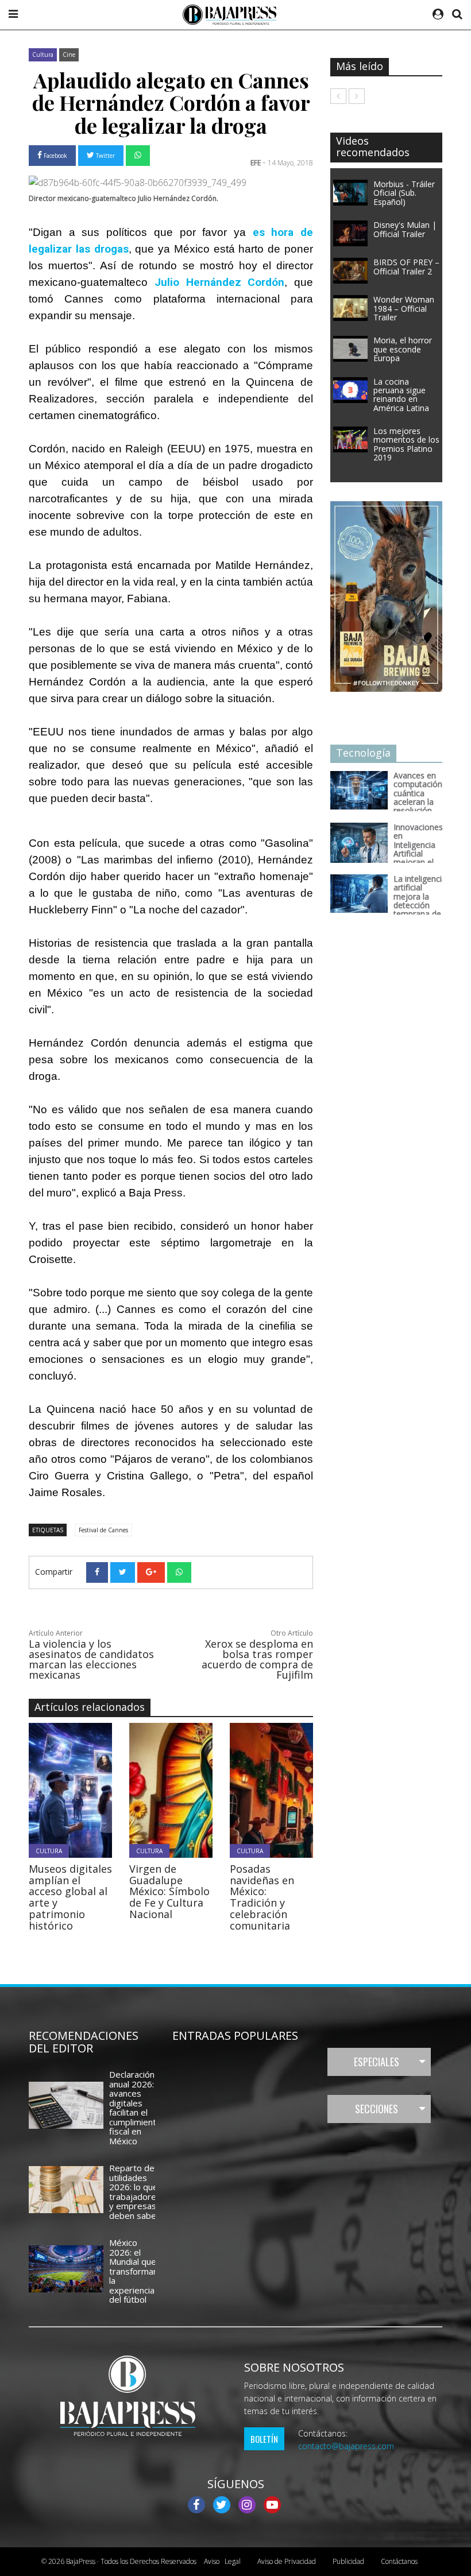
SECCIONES (377, 2109)
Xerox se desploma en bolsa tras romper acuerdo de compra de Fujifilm (257, 1659)
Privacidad (287, 2561)
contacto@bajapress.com (346, 2446)
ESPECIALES (377, 2062)
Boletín (264, 2439)
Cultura (43, 55)
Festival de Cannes (103, 1530)
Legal (222, 2561)
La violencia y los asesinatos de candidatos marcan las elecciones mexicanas (91, 1659)
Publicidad (348, 2561)
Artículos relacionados (90, 1707)
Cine (69, 55)
